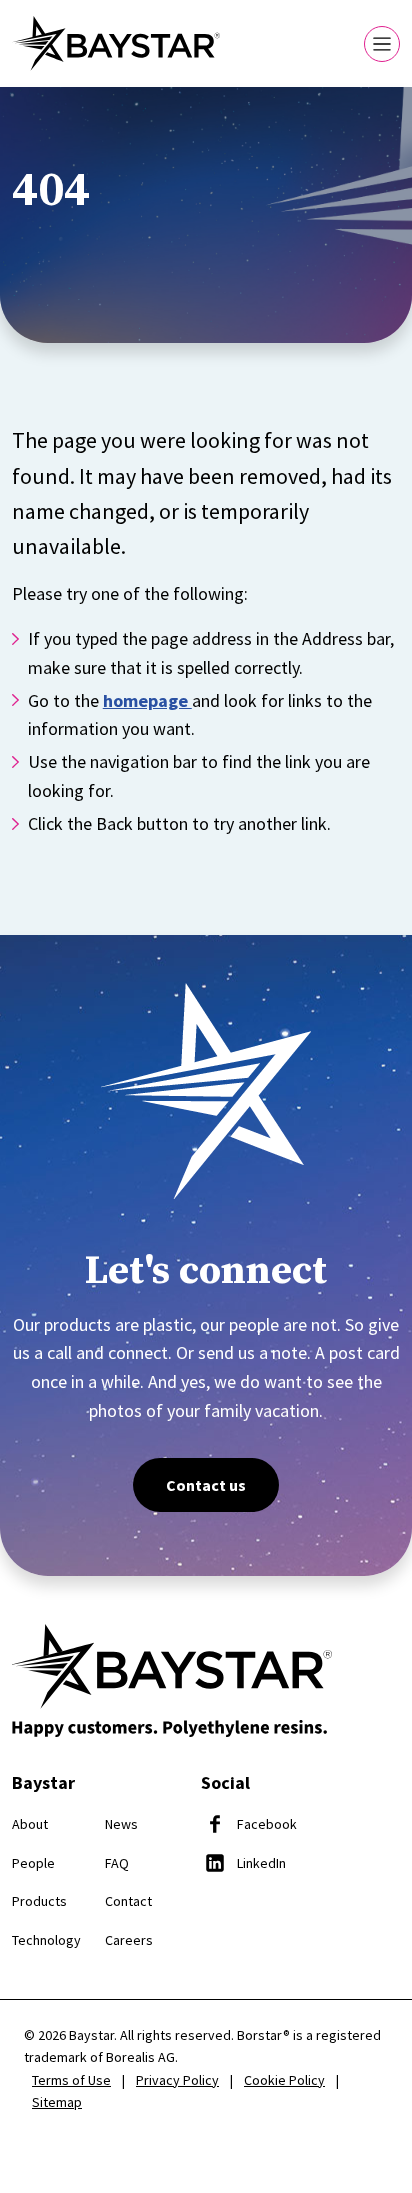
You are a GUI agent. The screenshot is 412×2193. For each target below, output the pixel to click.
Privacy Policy (177, 2080)
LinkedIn (261, 1863)
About (30, 1824)
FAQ (117, 1863)
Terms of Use (71, 2080)
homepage (147, 700)
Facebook (267, 1824)
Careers (129, 1940)
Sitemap (57, 2102)
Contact (128, 1901)
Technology (46, 1940)
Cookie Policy (284, 2080)
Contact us (206, 1485)
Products (39, 1901)
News (121, 1824)
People (33, 1863)
